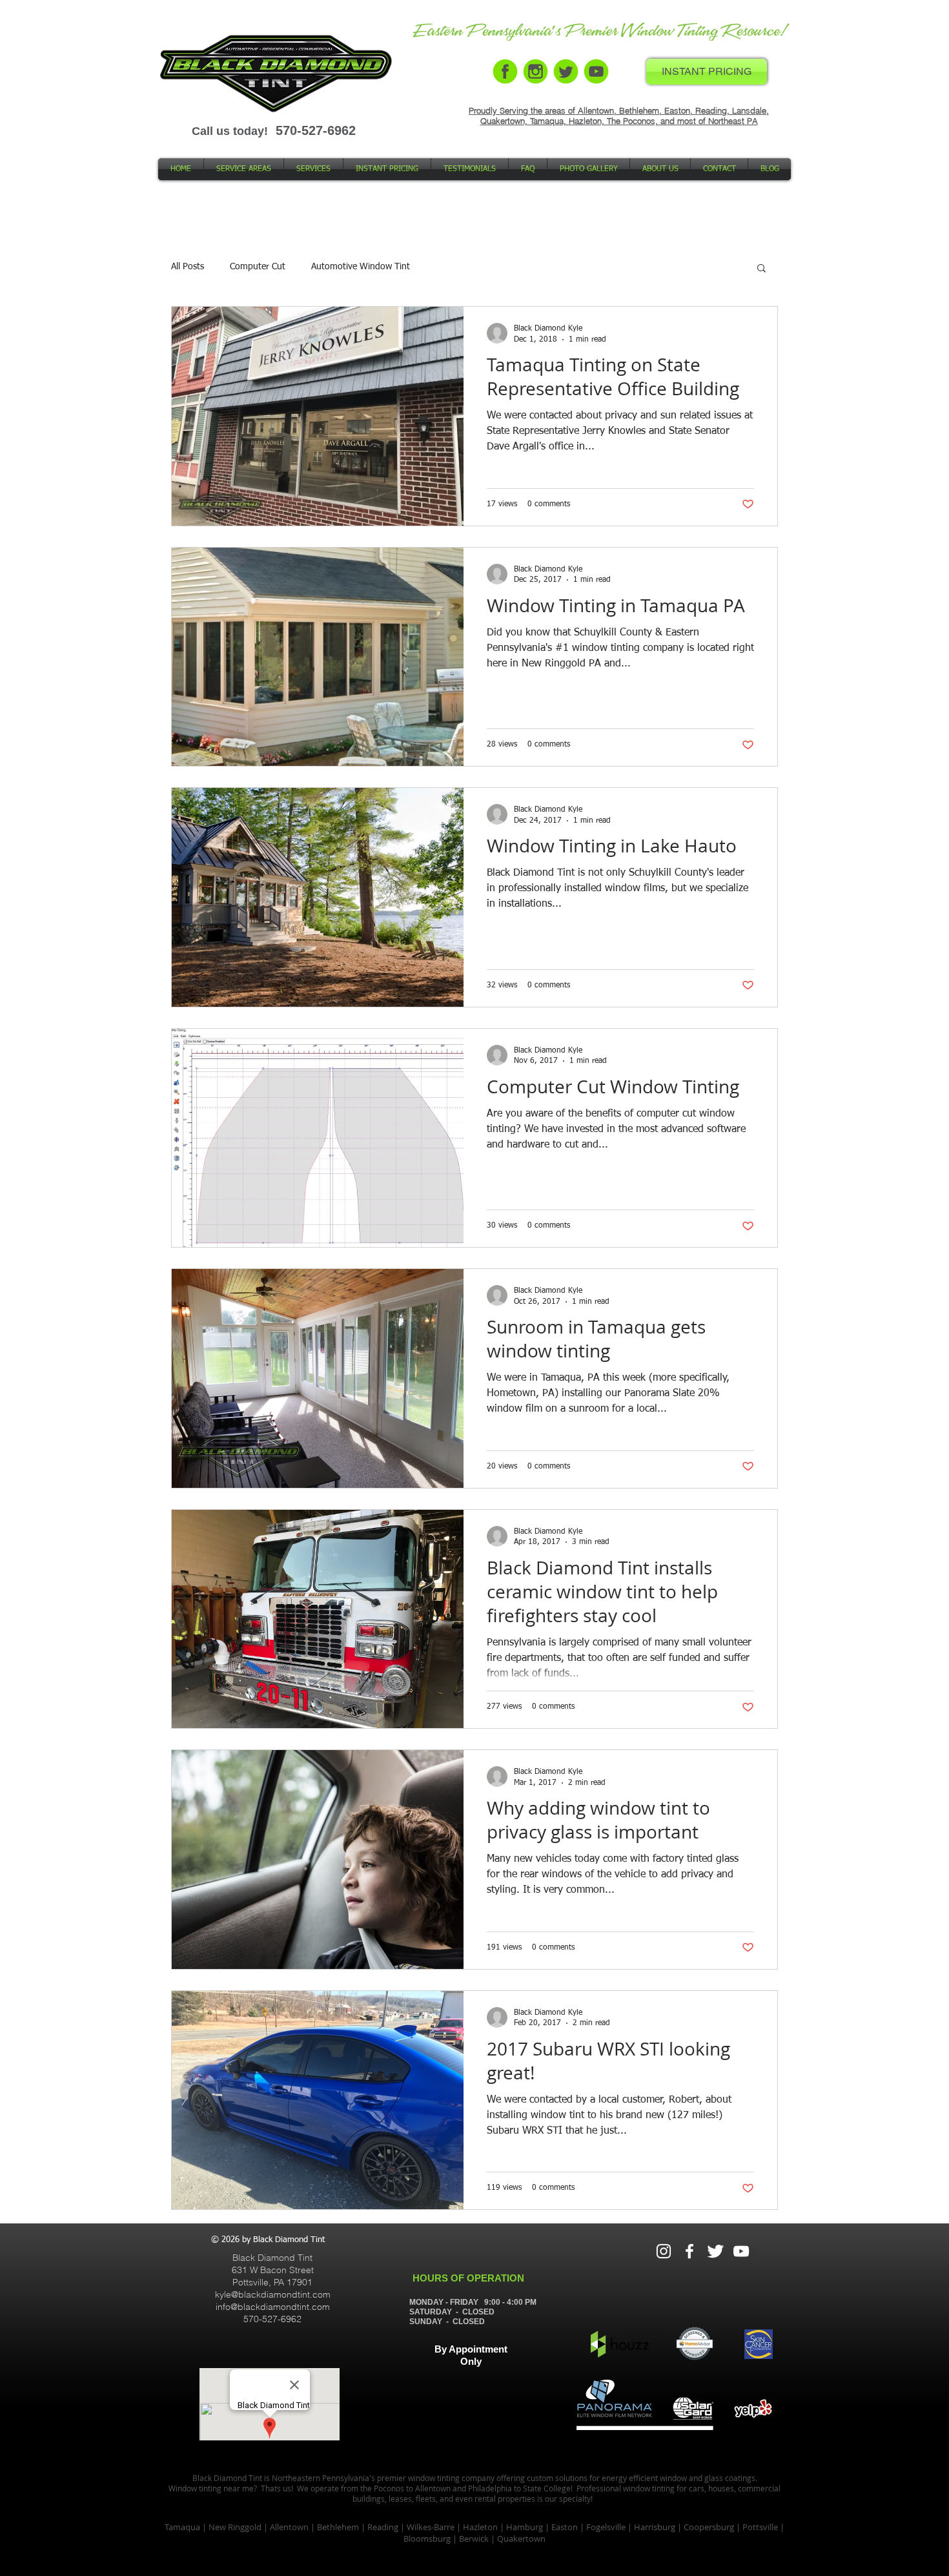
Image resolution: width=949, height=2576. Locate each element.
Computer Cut (258, 267)
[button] (761, 269)
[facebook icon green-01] (505, 71)
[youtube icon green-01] (596, 71)
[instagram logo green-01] (536, 71)
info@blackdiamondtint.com (273, 2307)
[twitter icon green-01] (566, 71)
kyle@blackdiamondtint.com (273, 2294)
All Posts (188, 267)
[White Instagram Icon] (664, 2251)
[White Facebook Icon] (689, 2251)
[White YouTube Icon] (741, 2251)
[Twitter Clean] (715, 2251)
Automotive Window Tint (361, 267)
